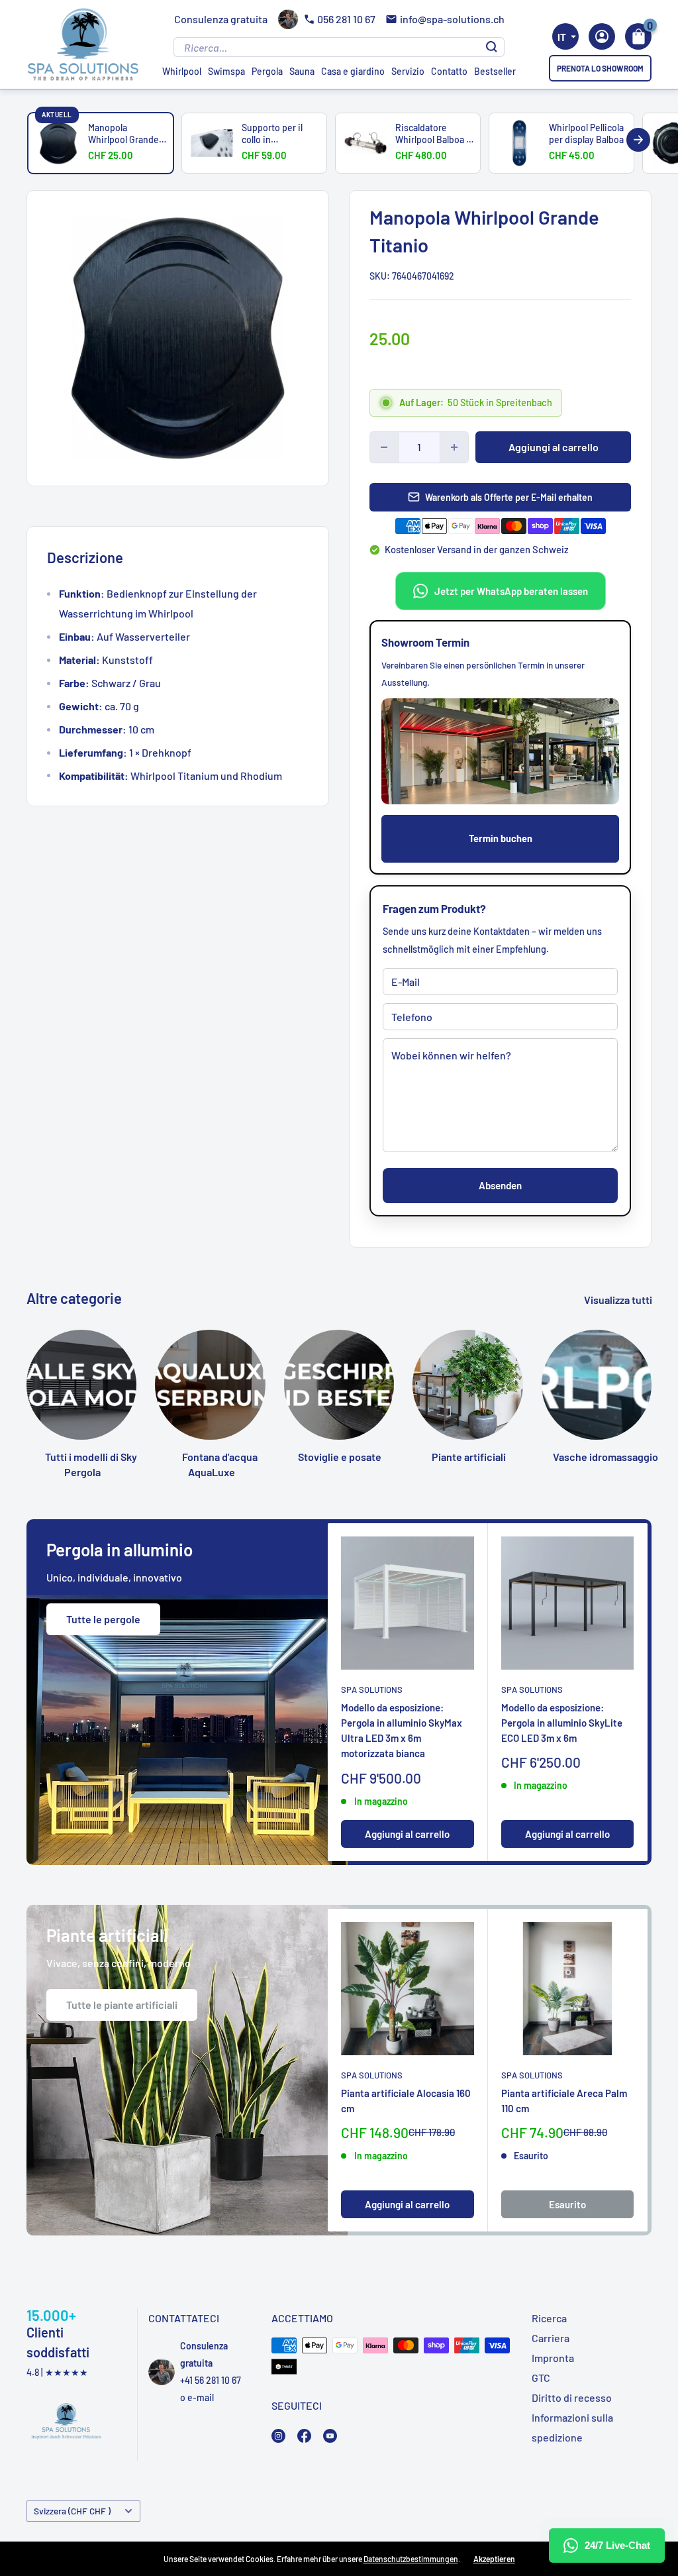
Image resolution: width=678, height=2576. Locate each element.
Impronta (553, 2358)
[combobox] (565, 36)
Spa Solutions (372, 1689)
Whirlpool (182, 71)
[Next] (638, 140)
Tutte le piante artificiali (122, 2005)
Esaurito (567, 2204)
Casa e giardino (353, 71)
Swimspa (226, 71)
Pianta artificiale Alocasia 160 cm (406, 2101)
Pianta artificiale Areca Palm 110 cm (564, 2101)
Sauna (302, 71)
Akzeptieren (494, 2559)
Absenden (500, 1185)
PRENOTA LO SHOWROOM (600, 68)
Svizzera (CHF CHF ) (72, 2511)
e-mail (201, 2397)
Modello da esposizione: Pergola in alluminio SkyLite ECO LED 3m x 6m (562, 1723)
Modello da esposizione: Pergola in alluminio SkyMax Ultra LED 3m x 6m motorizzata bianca (402, 1731)
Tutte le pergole (103, 1619)
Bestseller (495, 71)
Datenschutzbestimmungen (411, 2559)
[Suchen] (492, 47)
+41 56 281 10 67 (211, 2380)
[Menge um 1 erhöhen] (454, 447)
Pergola (267, 71)
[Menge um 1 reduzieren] (384, 447)
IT (562, 37)
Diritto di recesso (572, 2397)
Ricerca (549, 2318)
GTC (541, 2378)
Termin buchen (501, 838)
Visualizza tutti (619, 1300)
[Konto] (602, 36)
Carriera (551, 2338)
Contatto (449, 71)
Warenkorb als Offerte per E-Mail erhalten (509, 497)
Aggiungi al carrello (554, 447)
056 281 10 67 (346, 19)
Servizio (408, 71)
